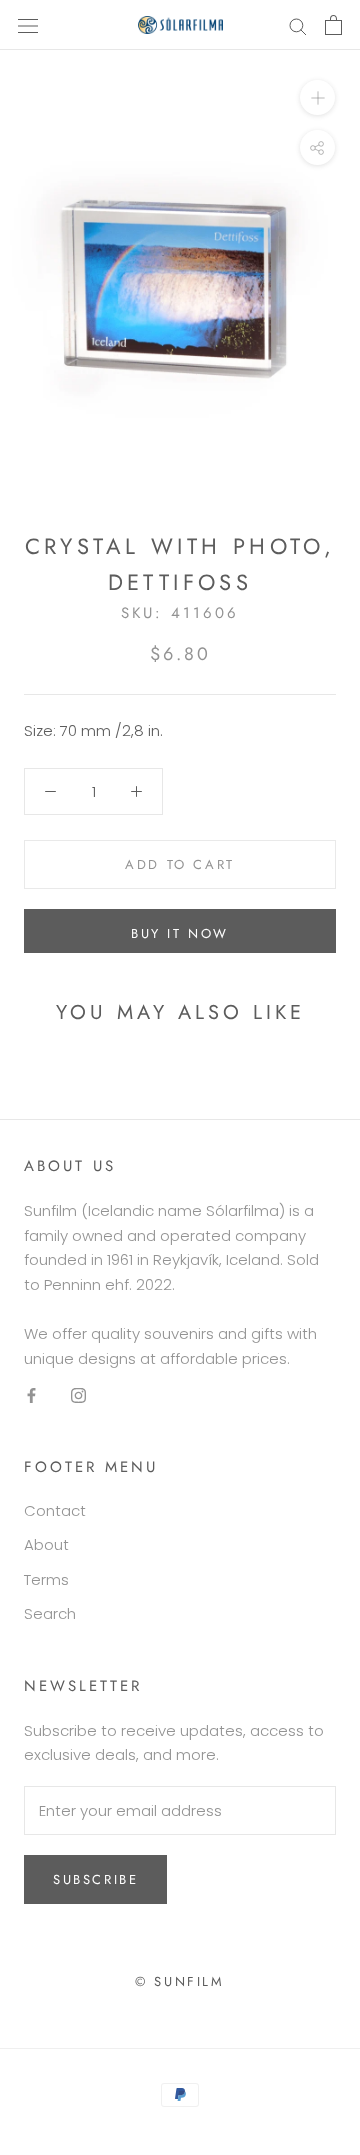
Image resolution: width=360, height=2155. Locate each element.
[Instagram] (78, 1394)
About (46, 1544)
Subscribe (95, 1879)
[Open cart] (333, 25)
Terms (46, 1579)
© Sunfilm (179, 1981)
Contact (55, 1510)
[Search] (298, 24)
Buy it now (180, 933)
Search (50, 1613)
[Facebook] (31, 1394)
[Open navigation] (28, 25)
